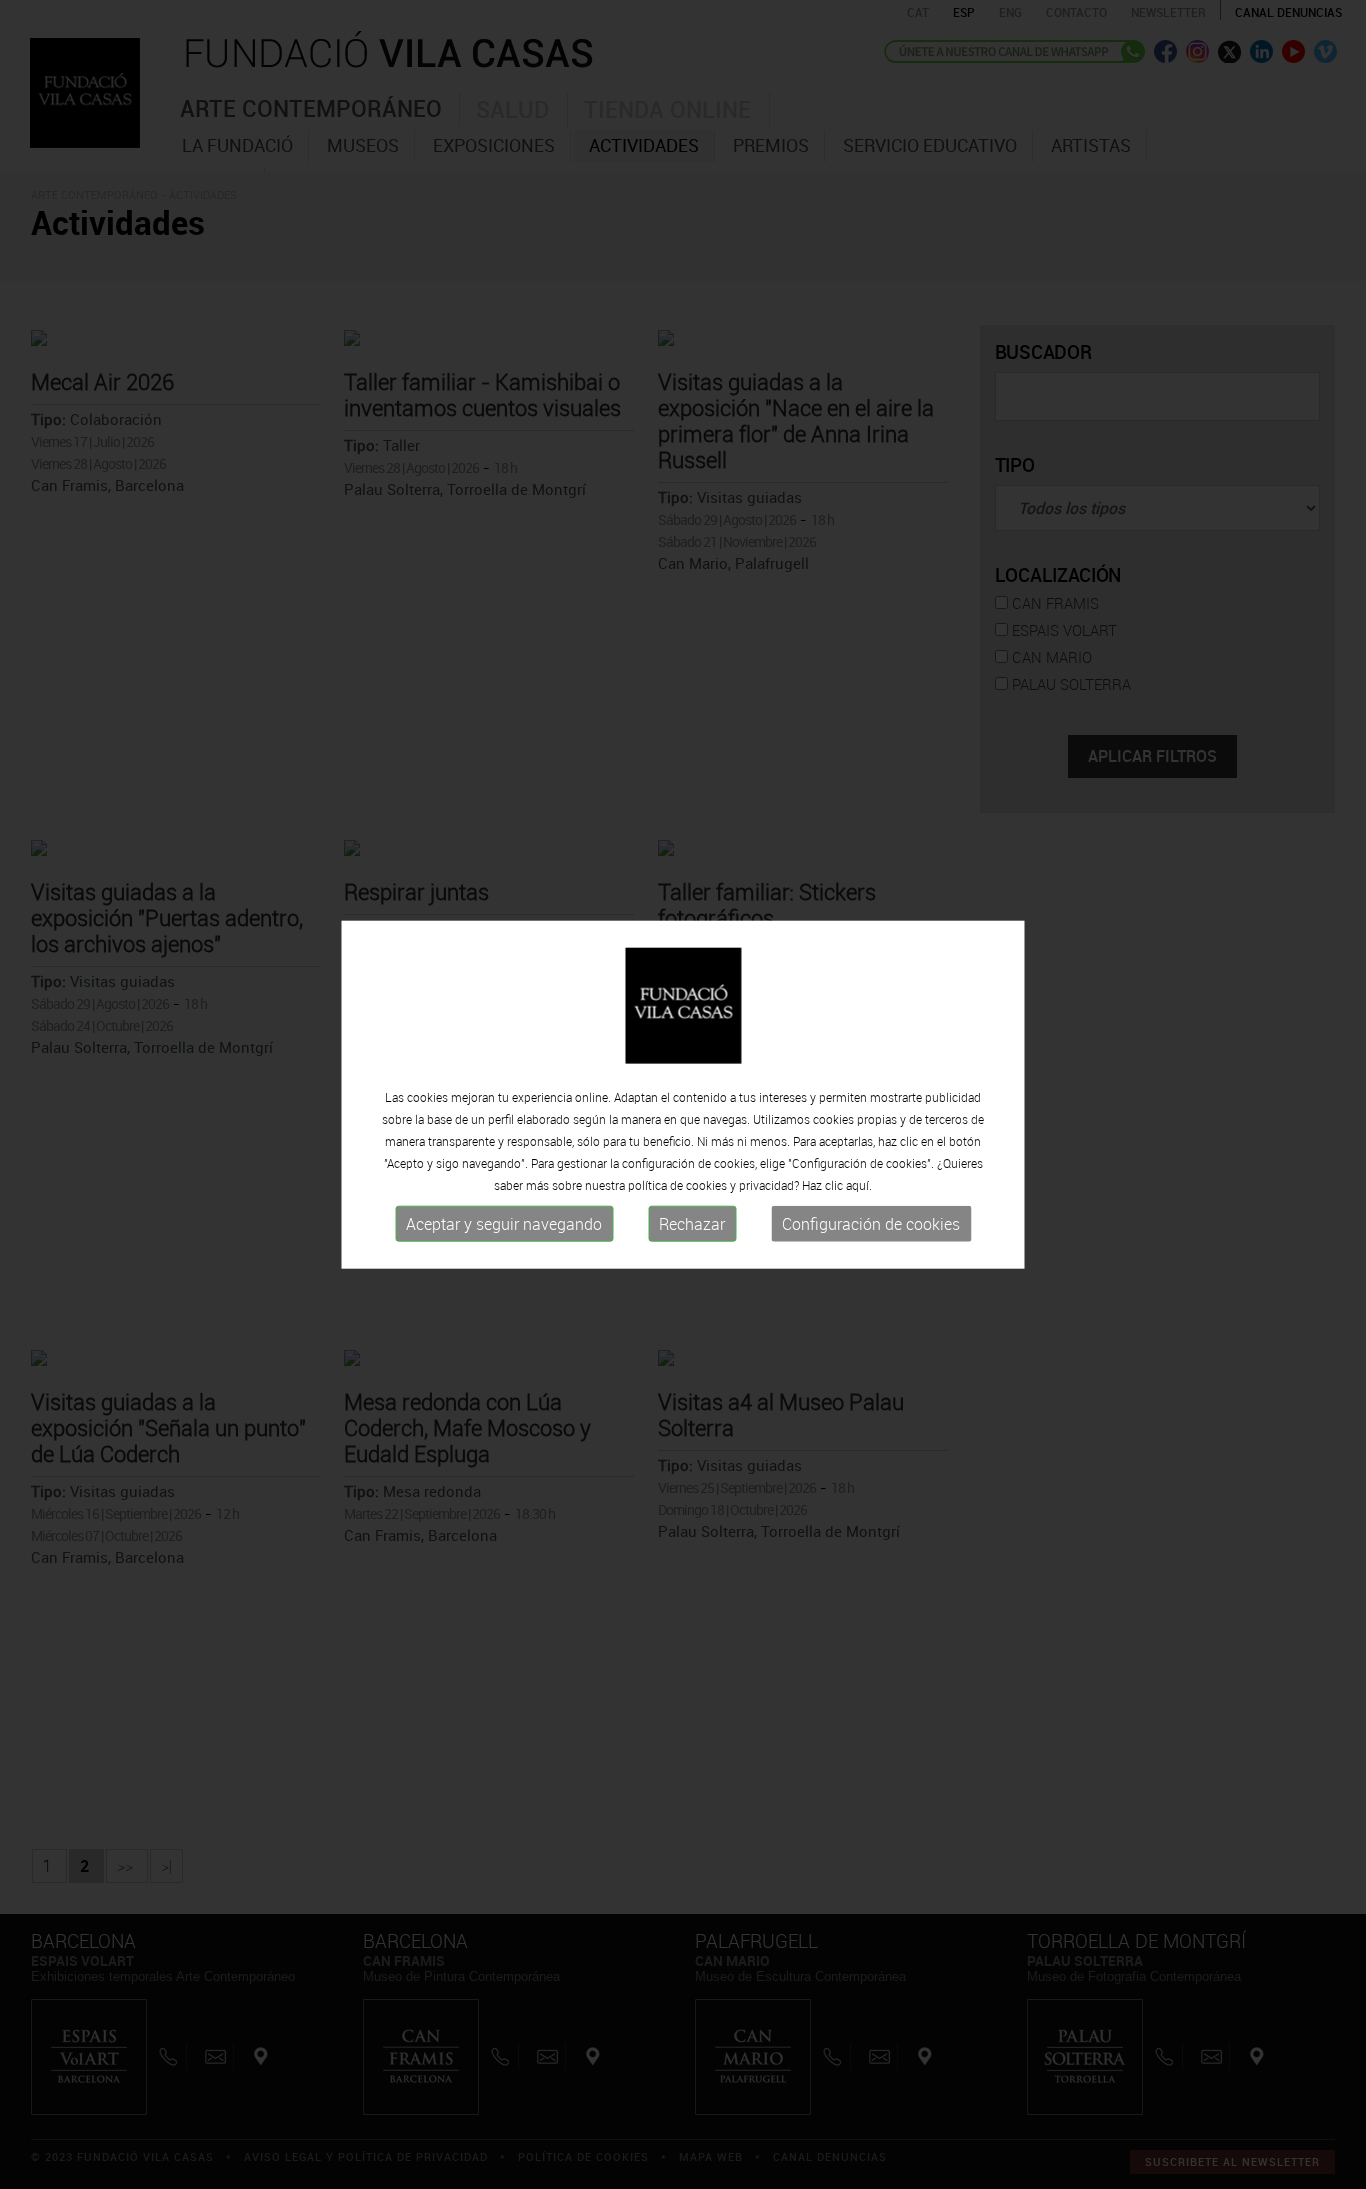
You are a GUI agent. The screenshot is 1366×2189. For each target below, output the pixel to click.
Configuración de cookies (871, 1224)
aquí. (859, 1185)
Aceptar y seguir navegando (504, 1224)
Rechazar (692, 1224)
